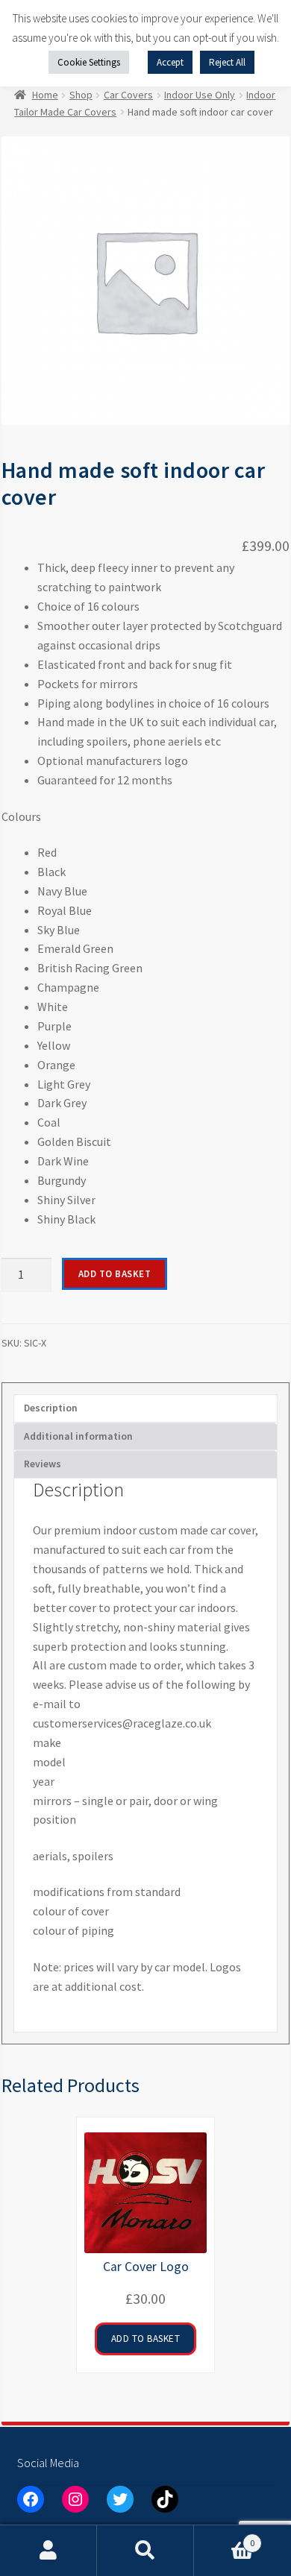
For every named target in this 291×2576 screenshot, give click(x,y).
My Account (48, 2551)
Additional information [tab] (78, 1436)
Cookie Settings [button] (89, 62)
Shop (81, 95)
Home (45, 95)
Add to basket (115, 1274)
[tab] (145, 1464)
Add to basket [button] (146, 2339)
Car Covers (128, 95)
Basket (224, 2538)
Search (145, 2551)
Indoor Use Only (200, 95)
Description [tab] (51, 1408)
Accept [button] (170, 62)
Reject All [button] (227, 62)
